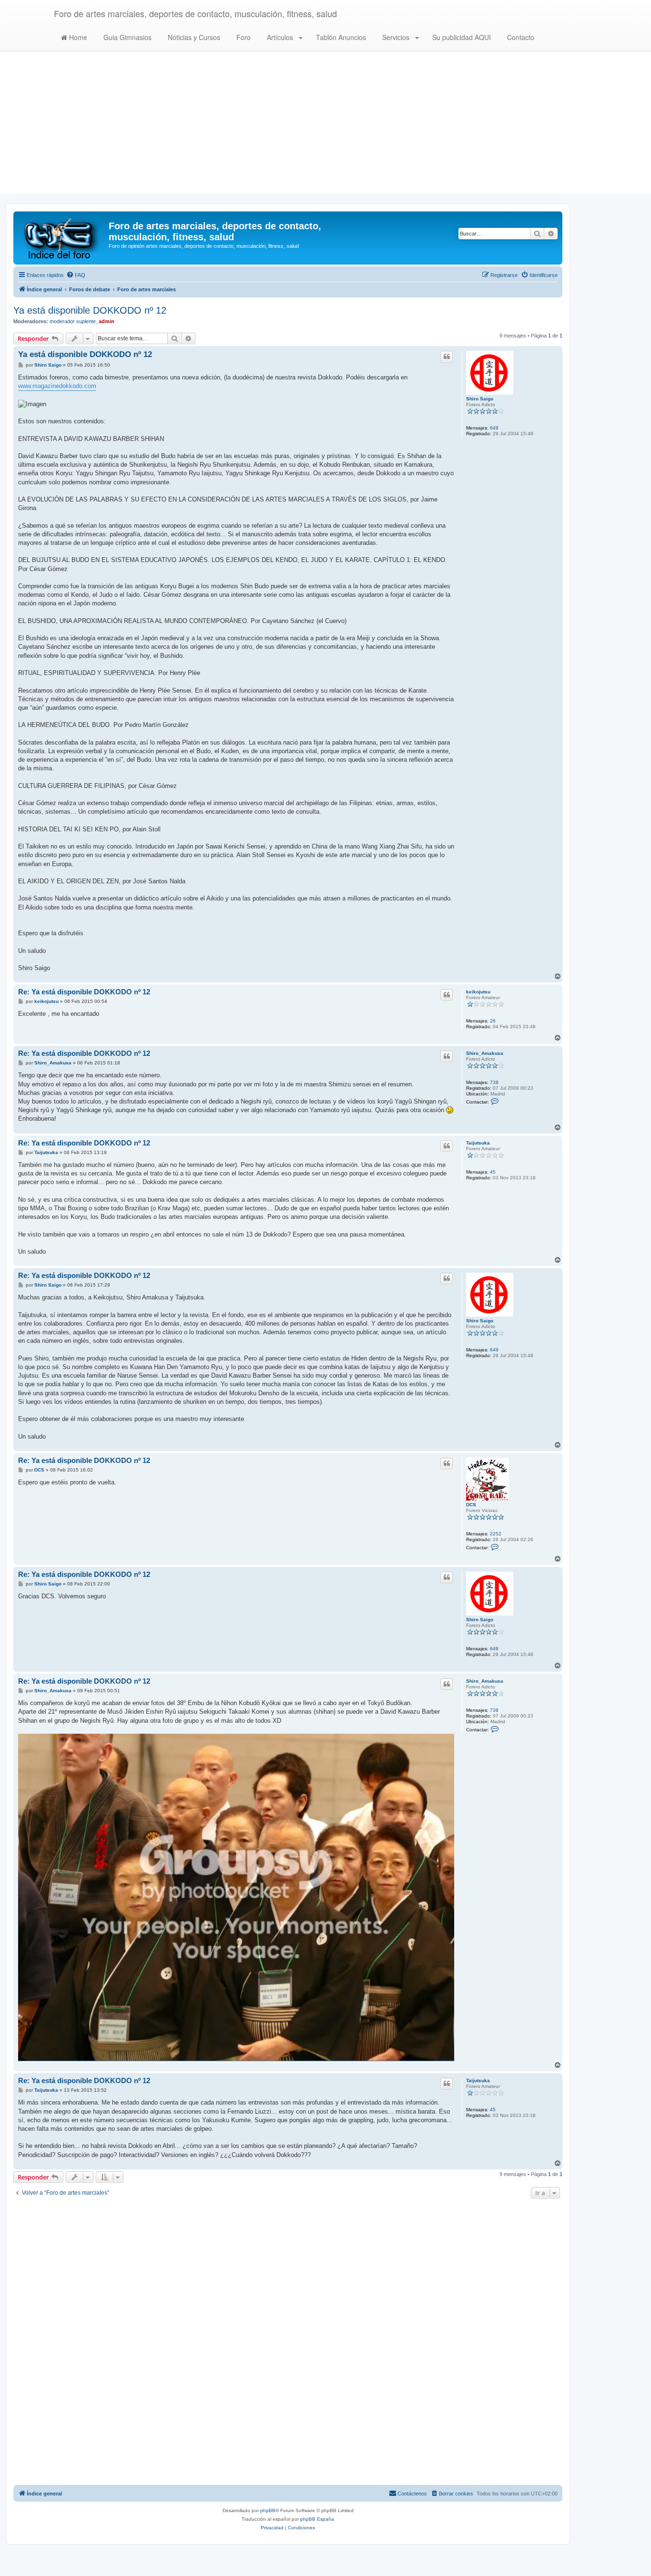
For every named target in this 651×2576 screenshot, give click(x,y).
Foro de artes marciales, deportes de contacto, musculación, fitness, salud (195, 13)
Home (77, 37)
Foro (243, 37)
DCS (471, 1505)
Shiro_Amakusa (485, 1053)
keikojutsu (478, 992)
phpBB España (317, 2519)
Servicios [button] (396, 37)
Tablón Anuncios (340, 37)
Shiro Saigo (480, 399)
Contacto (520, 37)
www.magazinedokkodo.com (57, 386)
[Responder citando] (447, 357)
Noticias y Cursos (193, 37)
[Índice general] (62, 238)
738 (494, 1082)
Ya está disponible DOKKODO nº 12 (90, 310)
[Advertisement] (325, 127)
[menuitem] (76, 275)
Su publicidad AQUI (461, 37)
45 (493, 1172)
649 (494, 428)
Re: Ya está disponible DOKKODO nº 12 (84, 992)
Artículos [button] (280, 37)
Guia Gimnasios (127, 37)
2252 (496, 1534)
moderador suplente (73, 321)
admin (107, 321)
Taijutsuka (478, 1143)
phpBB (268, 2510)
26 (493, 1021)
